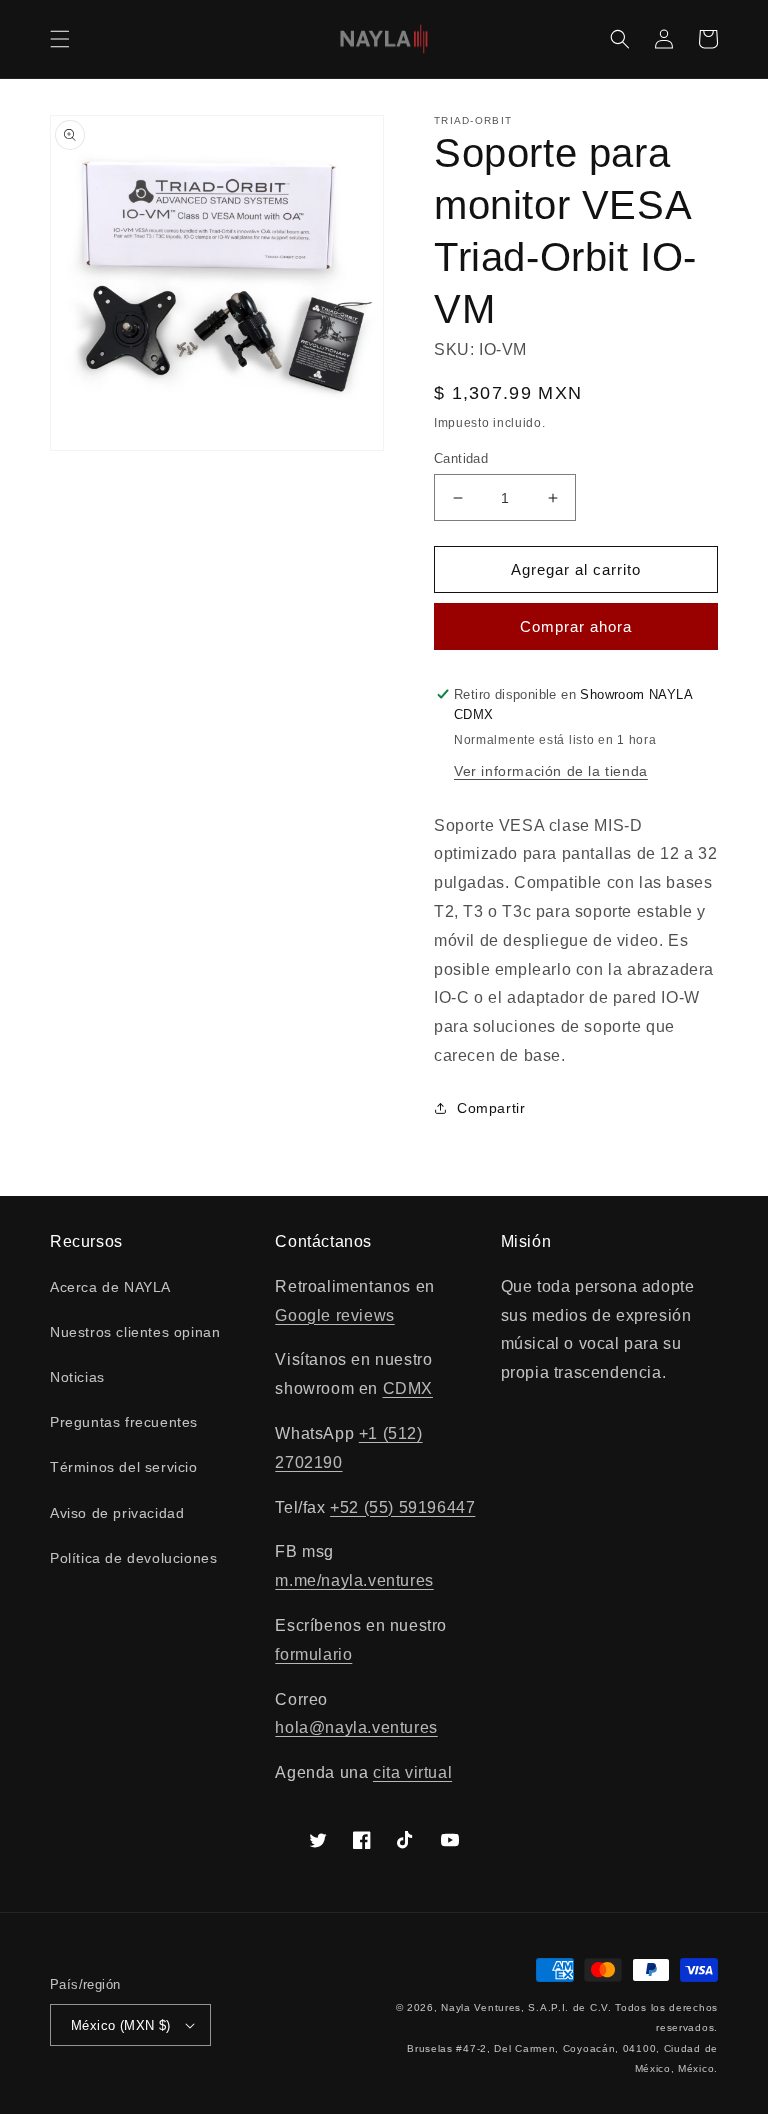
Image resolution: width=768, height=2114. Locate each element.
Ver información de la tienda (551, 771)
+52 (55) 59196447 (402, 1507)
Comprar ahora (576, 626)
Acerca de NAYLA (110, 1287)
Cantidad (461, 458)
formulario (313, 1654)
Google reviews (334, 1315)
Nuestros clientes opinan (135, 1332)
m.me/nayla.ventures (354, 1580)
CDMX (408, 1388)
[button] (60, 39)
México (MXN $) (121, 2025)
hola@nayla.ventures (356, 1727)
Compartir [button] (491, 1108)
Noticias (77, 1377)
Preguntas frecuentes (124, 1422)
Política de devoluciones (133, 1558)
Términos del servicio (124, 1467)
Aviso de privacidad (117, 1513)
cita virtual (412, 1772)
